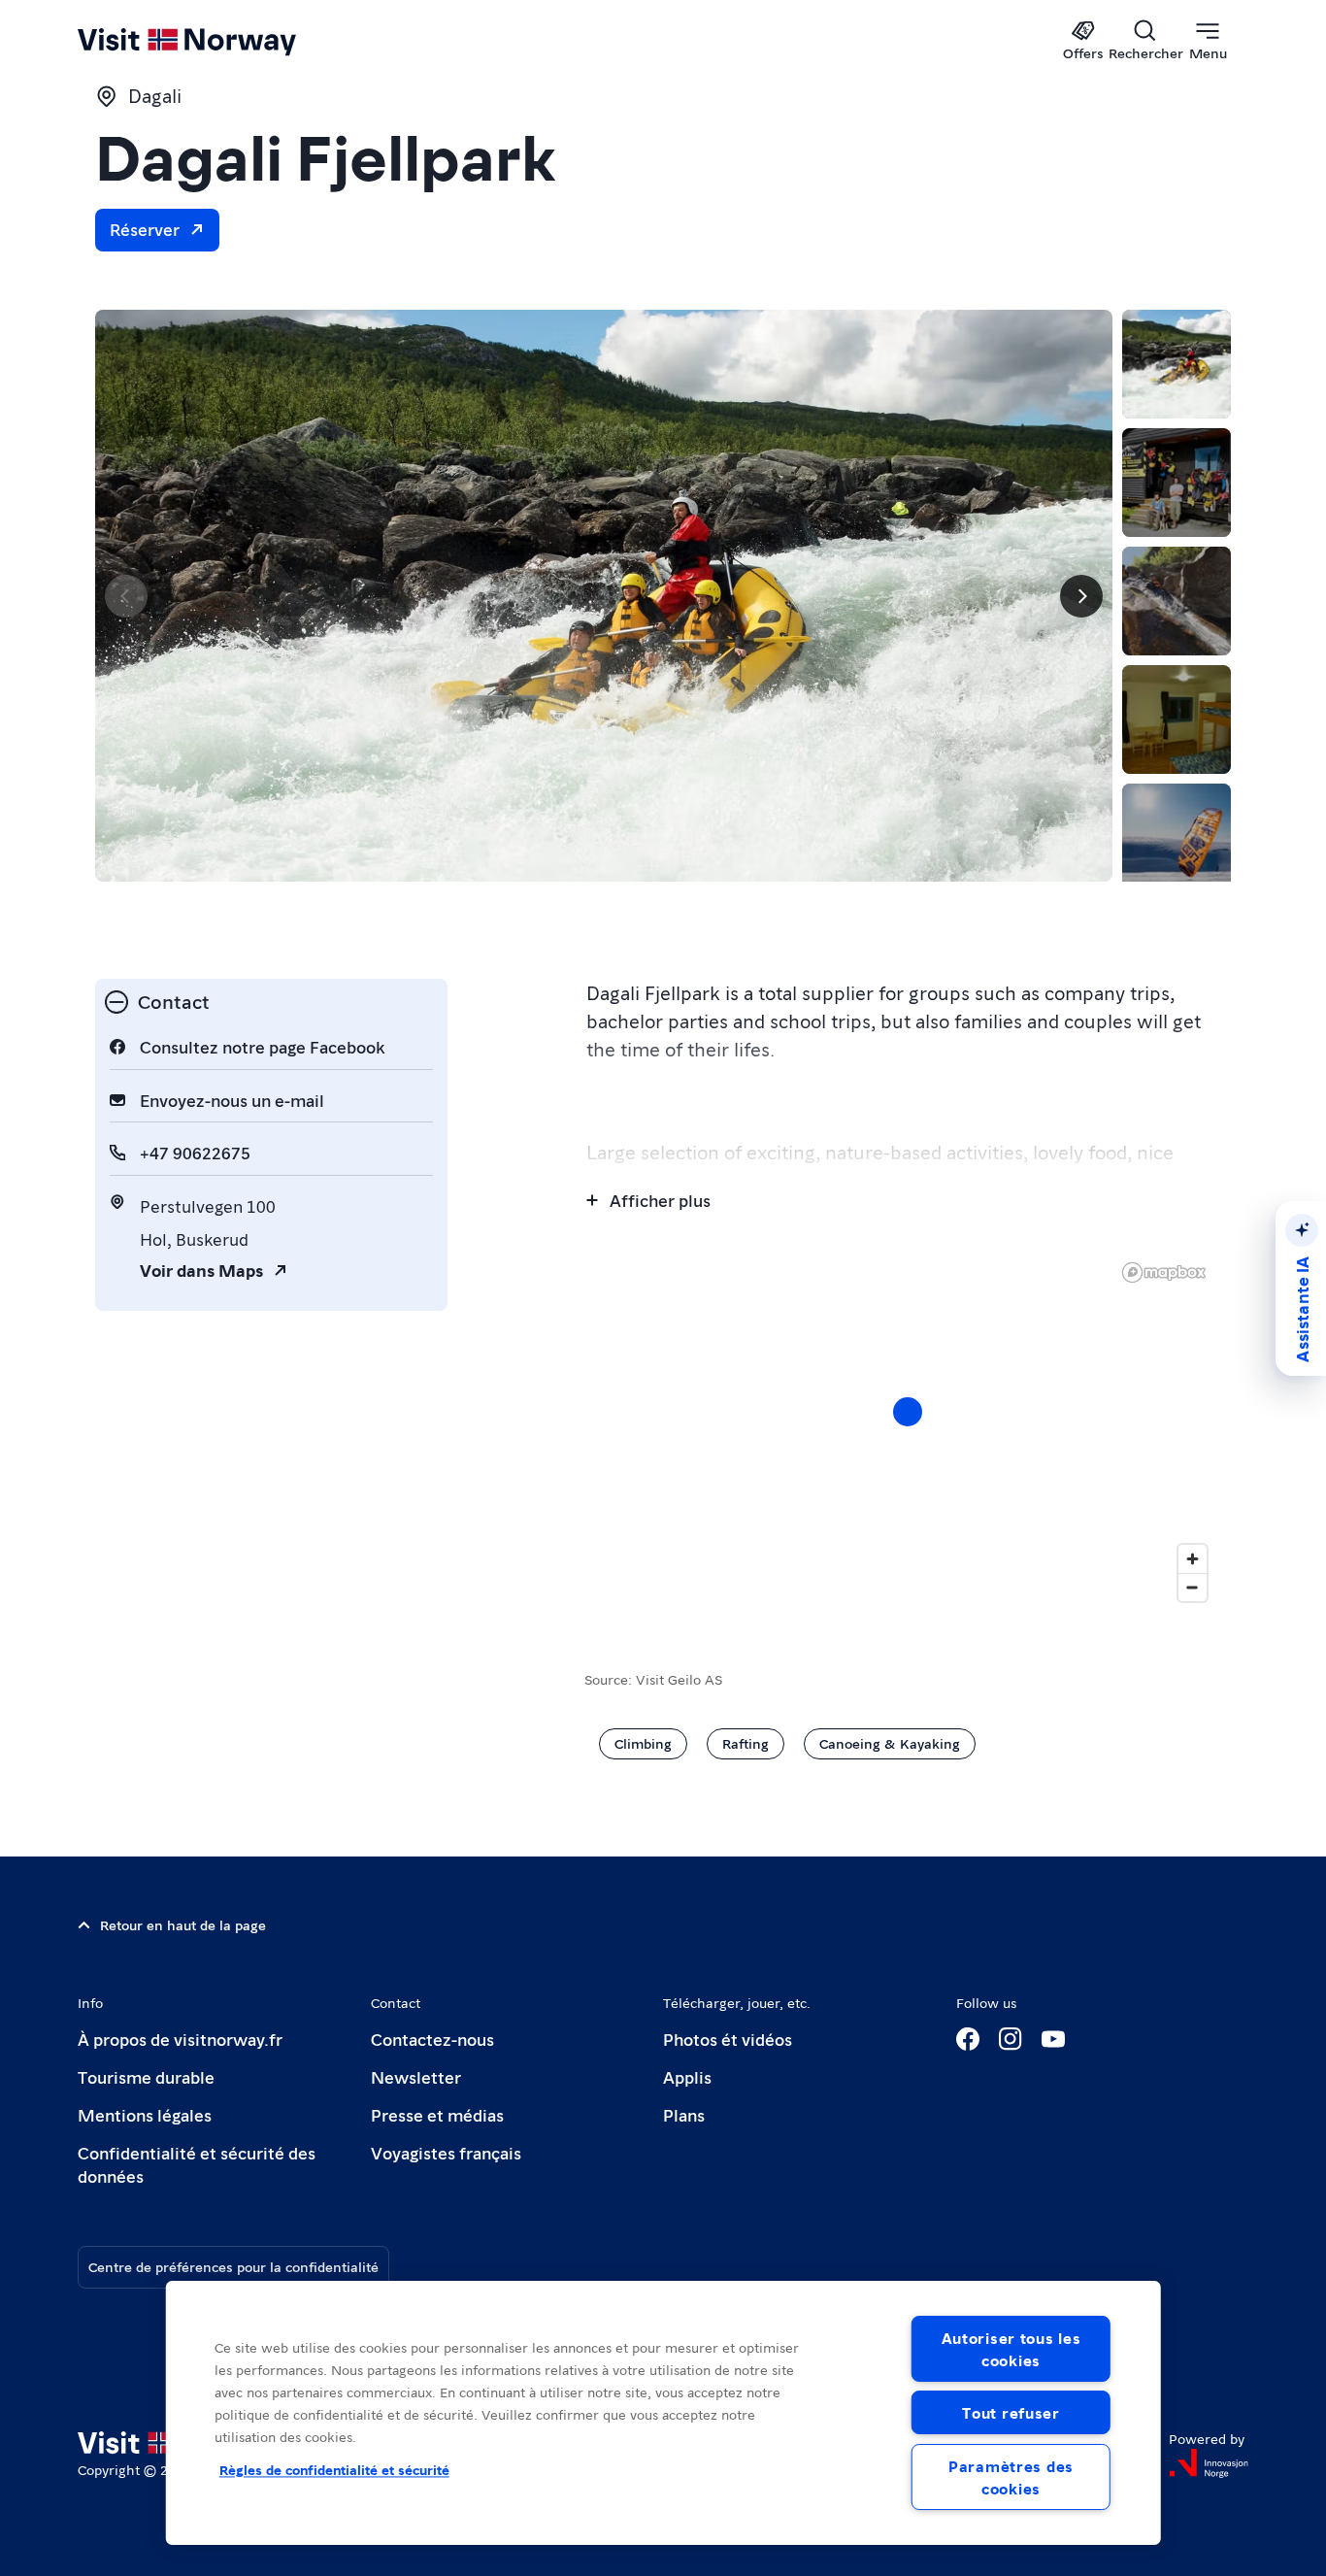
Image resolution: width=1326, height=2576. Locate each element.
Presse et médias (437, 2114)
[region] (663, 2413)
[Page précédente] (126, 596)
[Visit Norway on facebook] (968, 2039)
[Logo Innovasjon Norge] (1209, 2463)
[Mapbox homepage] (1164, 1272)
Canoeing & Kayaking (890, 1743)
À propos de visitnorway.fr (180, 2039)
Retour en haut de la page (183, 1924)
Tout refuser (1011, 2412)
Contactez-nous (432, 2039)
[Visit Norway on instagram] (1011, 2039)
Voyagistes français (446, 2152)
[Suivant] (1081, 596)
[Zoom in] (1193, 1559)
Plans (684, 2114)
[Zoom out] (1193, 1587)
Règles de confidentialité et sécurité (334, 2469)
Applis (687, 2076)
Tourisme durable (146, 2076)
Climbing (643, 1743)
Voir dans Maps (201, 1270)
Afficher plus (660, 1200)
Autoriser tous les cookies (1011, 2349)
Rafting (746, 1743)
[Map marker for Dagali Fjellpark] (908, 1412)
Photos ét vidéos (728, 2039)
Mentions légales (145, 2114)
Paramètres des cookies (1011, 2477)
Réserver (145, 229)
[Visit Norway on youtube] (1053, 2039)
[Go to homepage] (219, 41)
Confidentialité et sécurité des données (197, 2164)
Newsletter (416, 2076)
